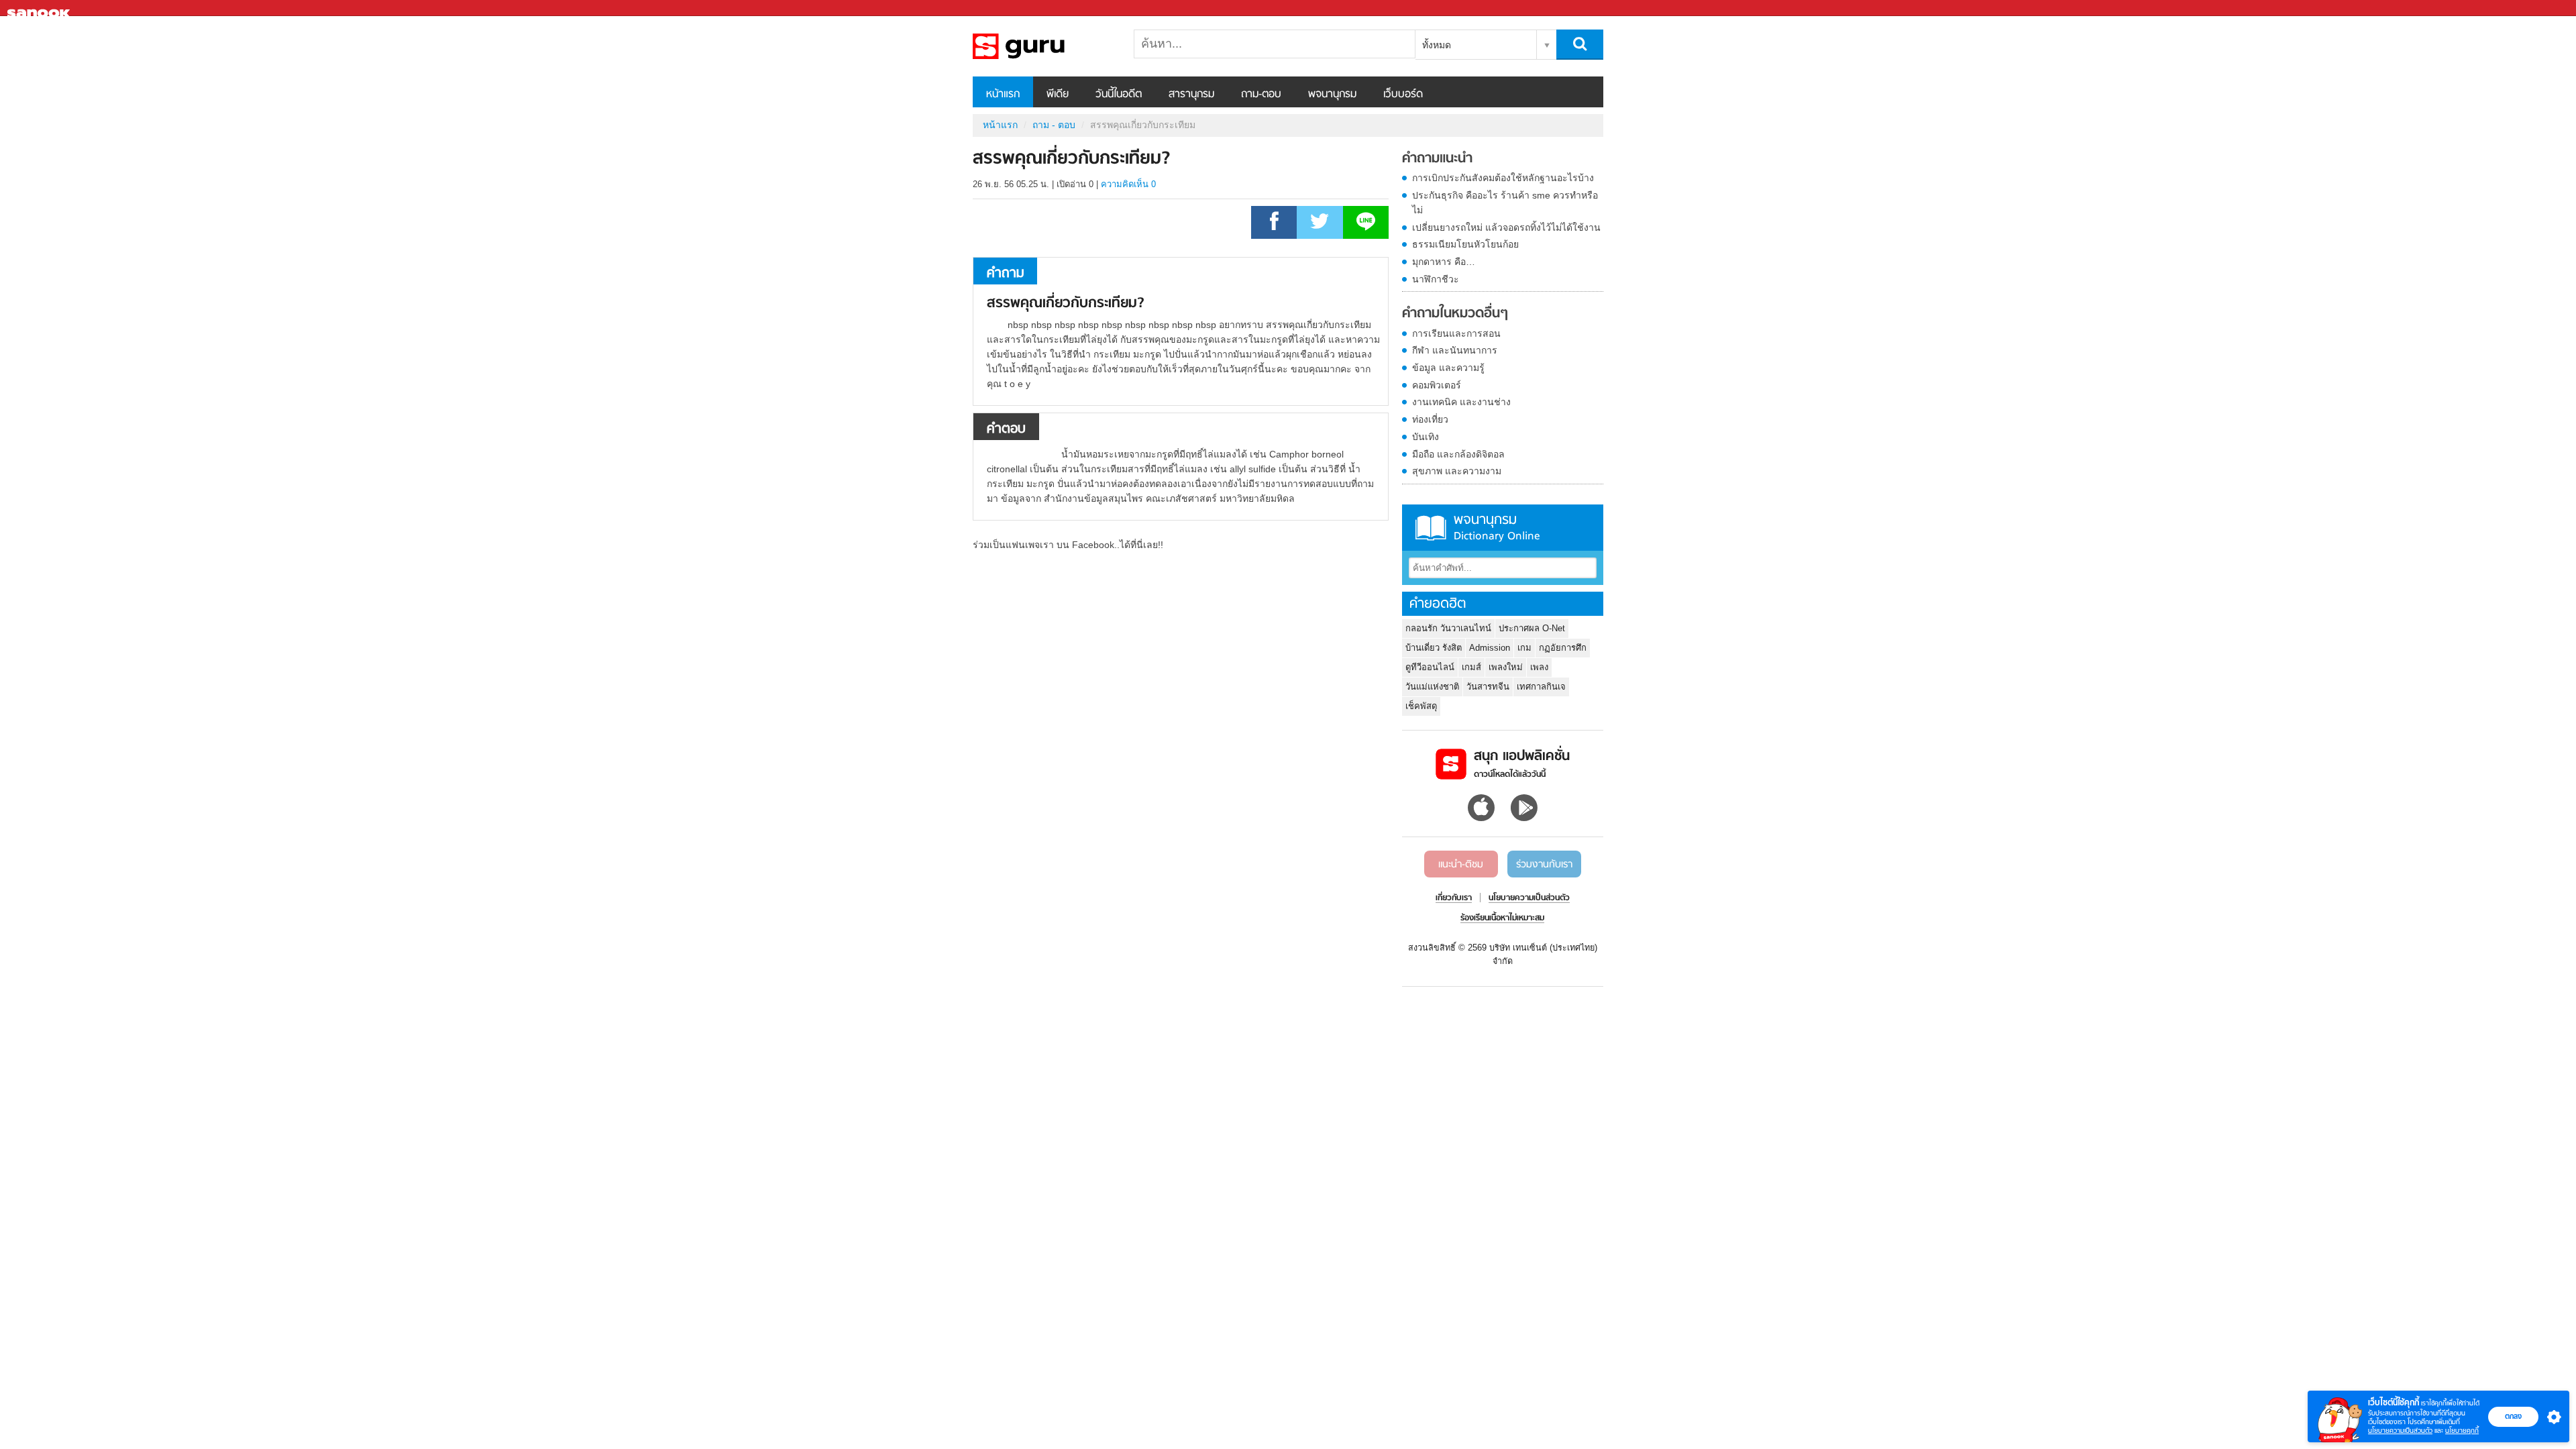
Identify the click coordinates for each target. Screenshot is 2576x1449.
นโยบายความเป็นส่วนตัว (2400, 1431)
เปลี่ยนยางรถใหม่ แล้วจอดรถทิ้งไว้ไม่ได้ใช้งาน (1506, 227)
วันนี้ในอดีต (1119, 95)
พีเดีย (1058, 95)
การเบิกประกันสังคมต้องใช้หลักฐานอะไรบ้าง (1503, 178)
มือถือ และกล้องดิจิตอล (1458, 454)
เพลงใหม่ (1506, 667)
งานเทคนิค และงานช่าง (1461, 402)
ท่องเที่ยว (1430, 419)
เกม (1524, 648)
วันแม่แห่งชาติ (1432, 687)
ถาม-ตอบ (1261, 95)
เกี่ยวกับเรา (1454, 898)
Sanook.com (40, 8)
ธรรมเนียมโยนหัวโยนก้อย (1465, 244)
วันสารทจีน (1488, 687)
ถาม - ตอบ (1054, 125)
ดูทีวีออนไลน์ (1430, 667)
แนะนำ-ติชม (1461, 865)
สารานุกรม (1191, 95)
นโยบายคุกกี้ (2462, 1431)
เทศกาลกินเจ (1541, 687)
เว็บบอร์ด (1403, 95)
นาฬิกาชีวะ (1436, 279)
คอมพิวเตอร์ (1437, 385)
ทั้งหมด (1437, 45)
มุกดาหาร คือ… (1444, 262)
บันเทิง (1426, 437)
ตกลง (2513, 1416)
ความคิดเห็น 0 (1128, 184)
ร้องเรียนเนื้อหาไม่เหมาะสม (1502, 918)
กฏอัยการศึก (1563, 648)
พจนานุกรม (1332, 95)
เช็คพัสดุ (1421, 706)
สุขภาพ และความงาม (1457, 471)
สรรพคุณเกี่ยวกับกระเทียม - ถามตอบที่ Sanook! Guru (1043, 46)
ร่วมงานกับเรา (1544, 865)
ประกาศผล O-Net (1532, 628)
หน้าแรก (1003, 95)
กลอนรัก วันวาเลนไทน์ (1448, 628)
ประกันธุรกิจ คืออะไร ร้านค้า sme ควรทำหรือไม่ (1505, 203)
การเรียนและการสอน (1456, 333)
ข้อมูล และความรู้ (1448, 368)
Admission (1490, 648)
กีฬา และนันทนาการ (1455, 350)
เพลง (1539, 667)
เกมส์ (1471, 667)
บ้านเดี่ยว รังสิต (1434, 648)
